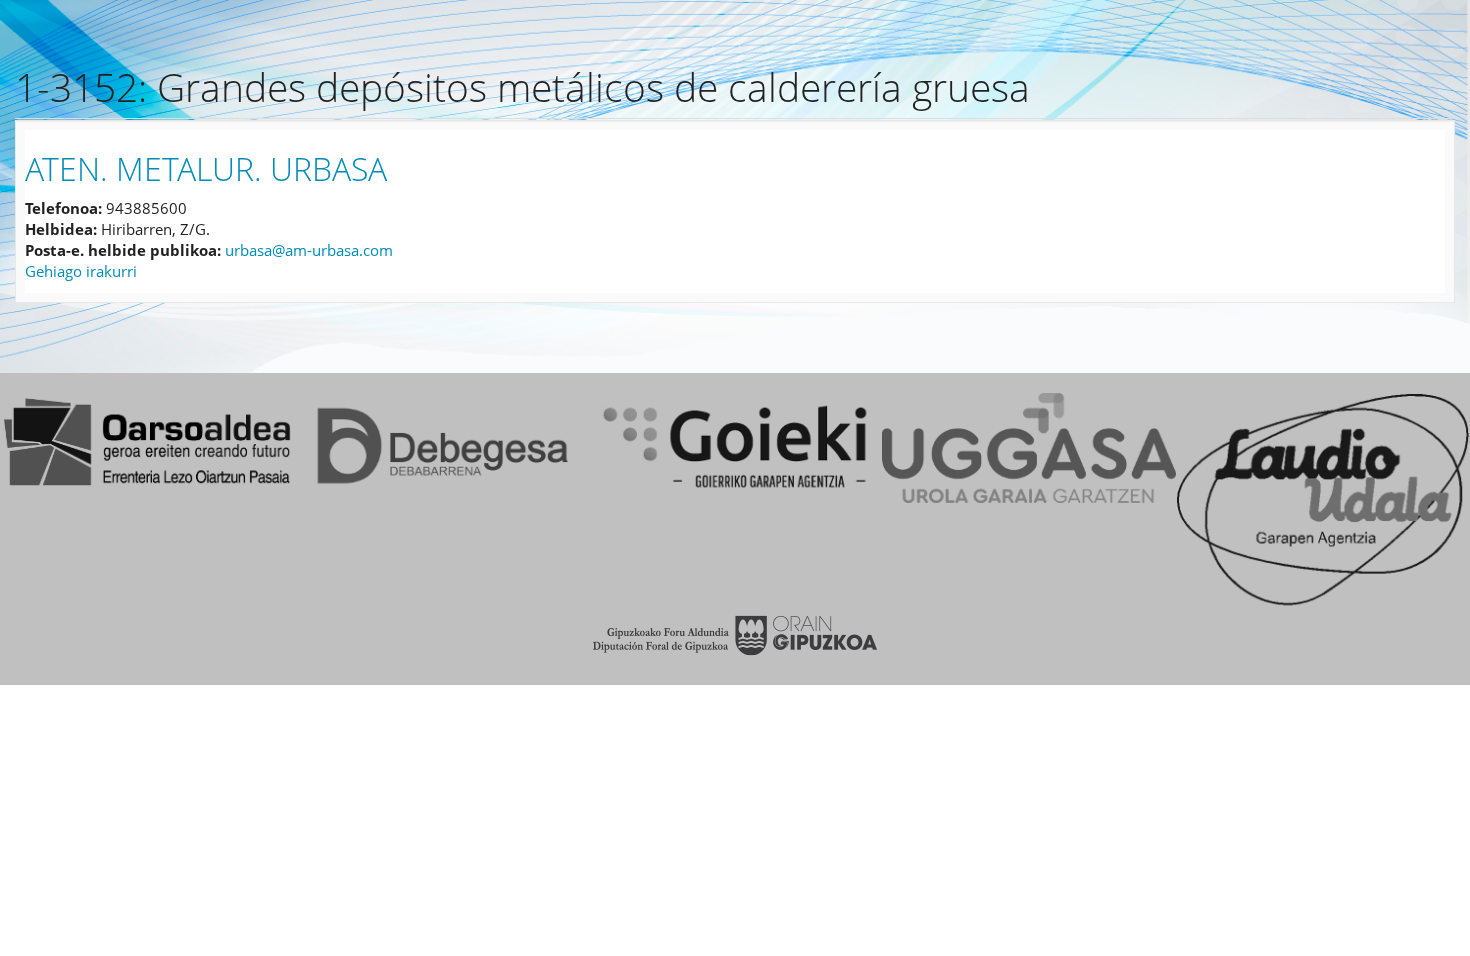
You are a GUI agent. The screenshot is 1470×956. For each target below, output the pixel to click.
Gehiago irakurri (81, 271)
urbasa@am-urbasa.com (309, 250)
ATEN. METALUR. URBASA (206, 168)
